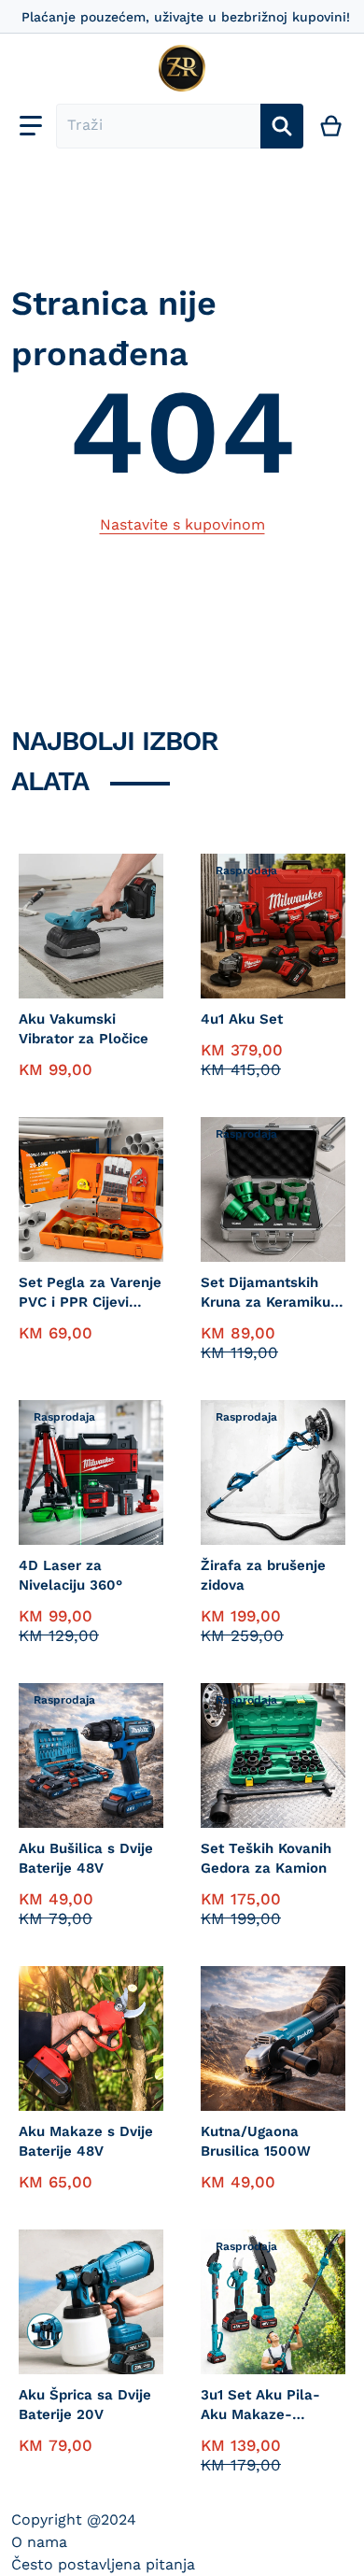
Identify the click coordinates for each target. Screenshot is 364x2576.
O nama (39, 2542)
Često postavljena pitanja (103, 2564)
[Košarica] (332, 126)
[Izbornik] (31, 126)
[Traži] (282, 126)
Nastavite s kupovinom (182, 524)
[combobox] (158, 126)
